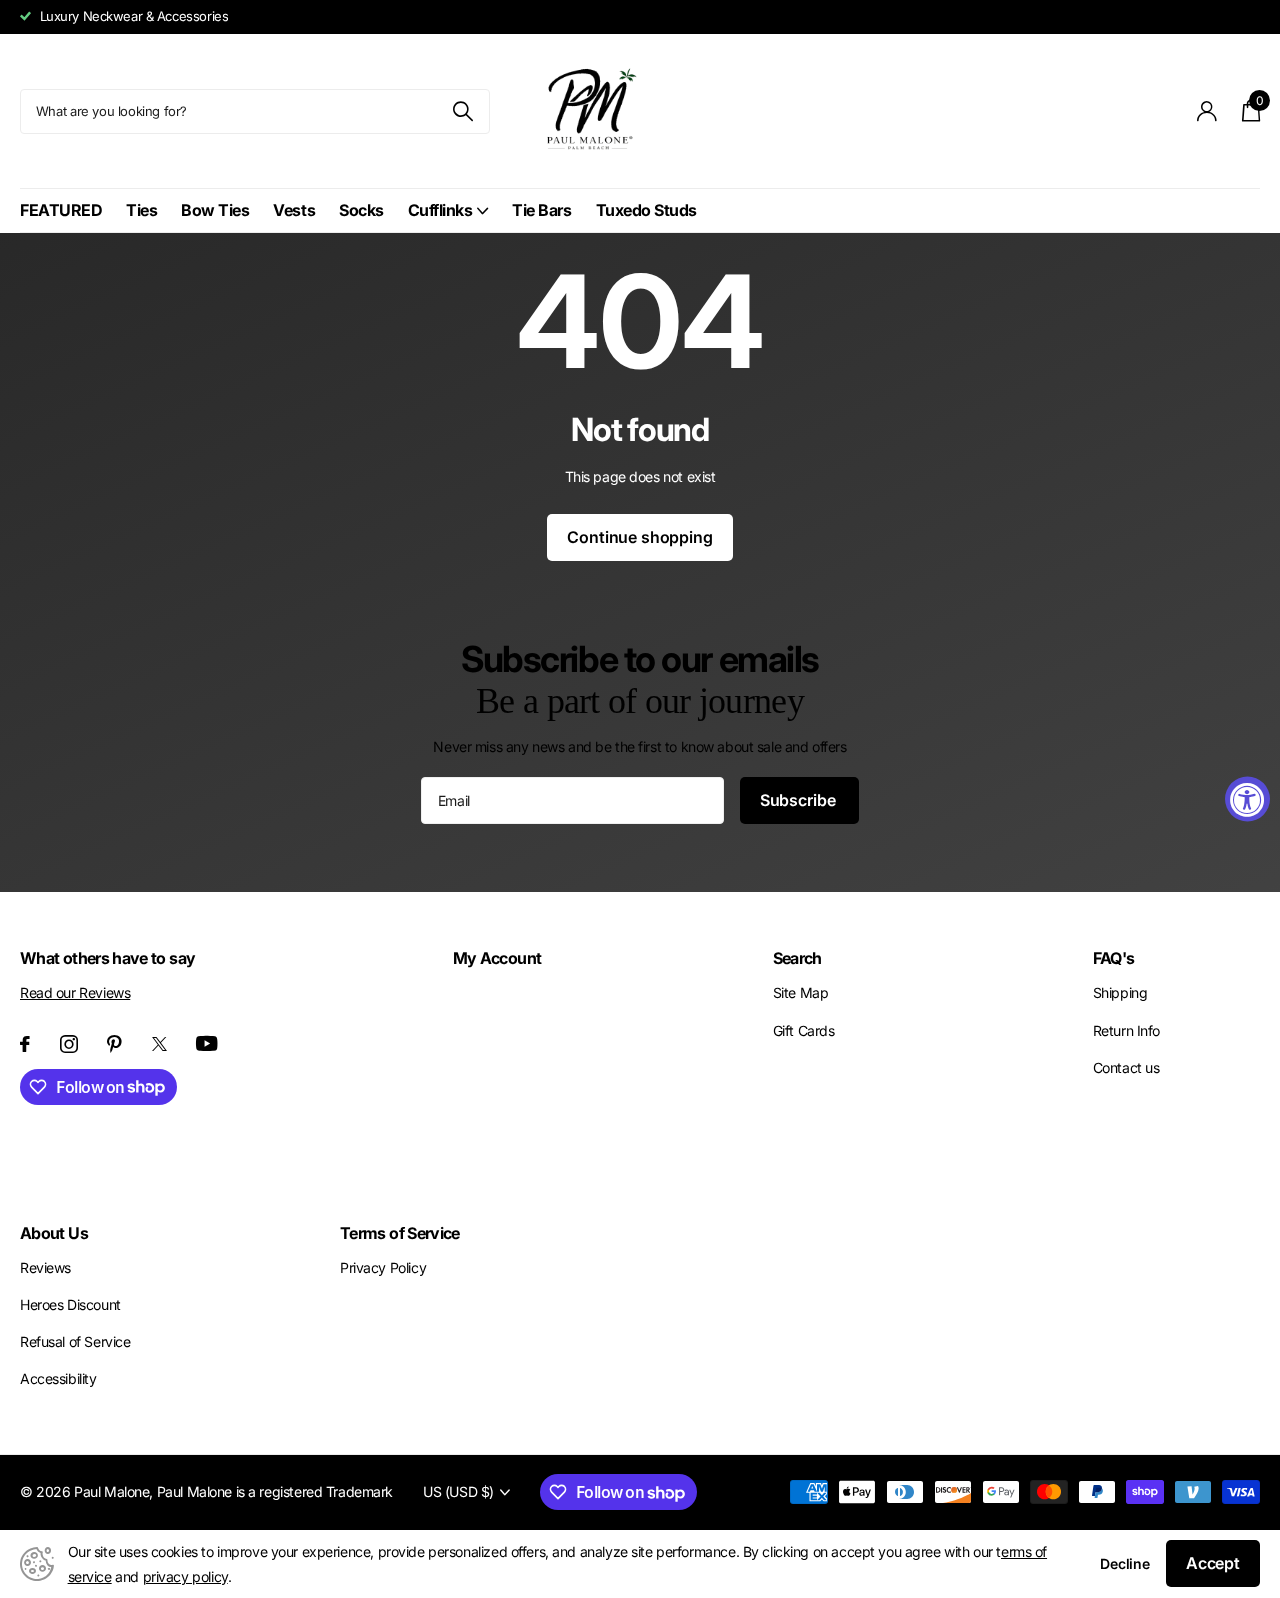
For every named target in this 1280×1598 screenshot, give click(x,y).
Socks (361, 210)
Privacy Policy (383, 1267)
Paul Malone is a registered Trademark (275, 1491)
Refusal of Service (75, 1341)
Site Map (801, 992)
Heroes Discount (70, 1304)
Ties (141, 210)
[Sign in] (1207, 111)
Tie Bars (541, 210)
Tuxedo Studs (646, 210)
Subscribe (799, 800)
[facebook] (25, 1044)
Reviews (45, 1267)
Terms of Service (400, 1233)
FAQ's (1114, 958)
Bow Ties (215, 210)
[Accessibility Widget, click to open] (1247, 799)
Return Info (1126, 1030)
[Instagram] (69, 1044)
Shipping (1120, 992)
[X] (159, 1044)
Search (797, 958)
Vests (294, 210)
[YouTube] (207, 1043)
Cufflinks (440, 210)
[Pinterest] (114, 1044)
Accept (1213, 1563)
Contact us (1126, 1067)
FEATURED (61, 210)
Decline (1125, 1563)
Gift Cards (804, 1030)
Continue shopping (639, 537)
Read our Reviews (75, 992)
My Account (497, 958)
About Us (54, 1233)
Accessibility (58, 1378)
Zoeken (462, 111)
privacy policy (185, 1576)
